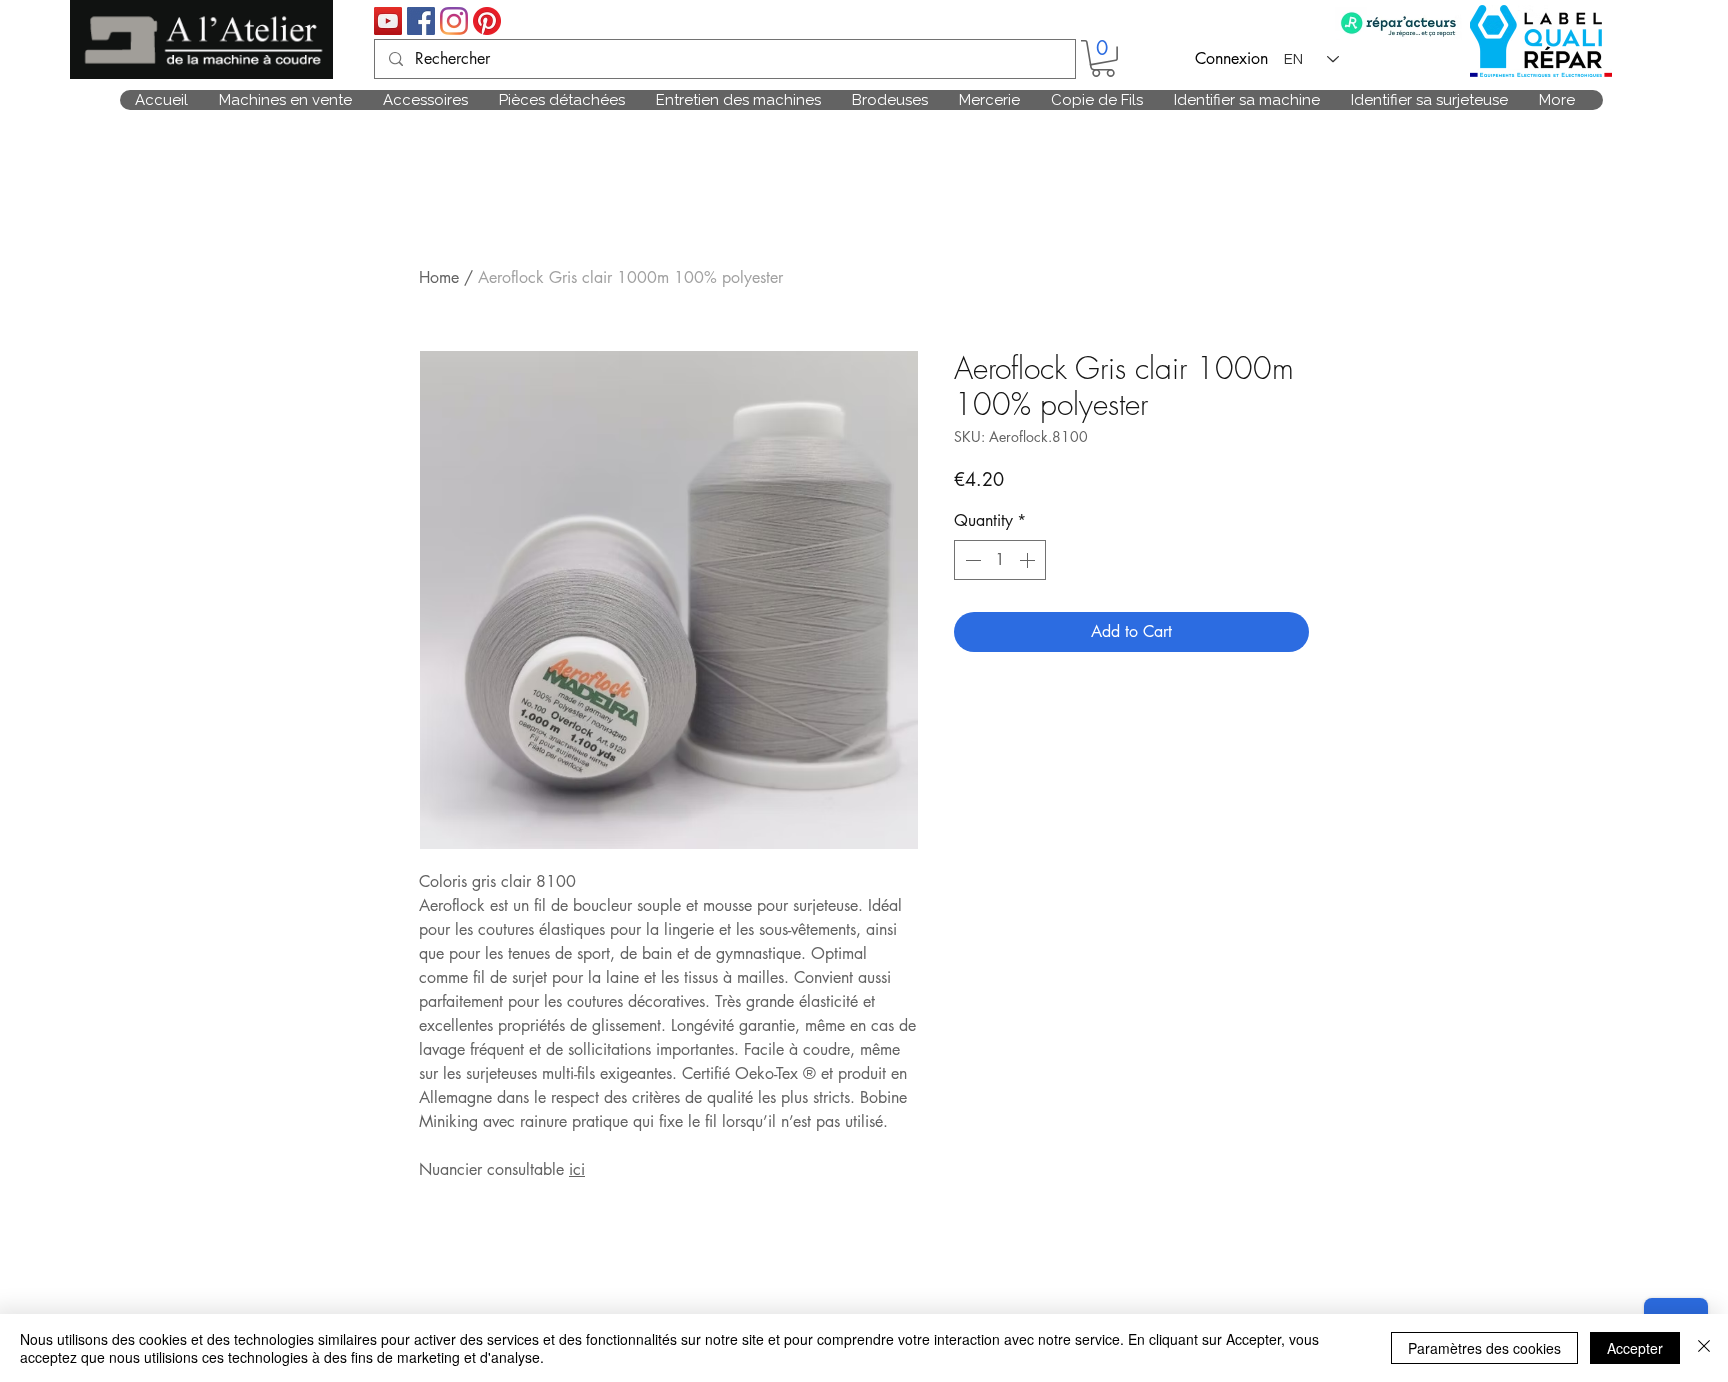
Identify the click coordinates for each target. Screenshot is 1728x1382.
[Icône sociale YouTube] (388, 21)
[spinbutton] (1000, 560)
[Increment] (1029, 560)
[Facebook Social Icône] (421, 21)
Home (439, 277)
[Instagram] (454, 21)
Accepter (1635, 1348)
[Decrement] (971, 560)
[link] (1103, 58)
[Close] (1704, 1348)
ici (577, 1169)
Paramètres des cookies (1484, 1348)
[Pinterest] (487, 21)
